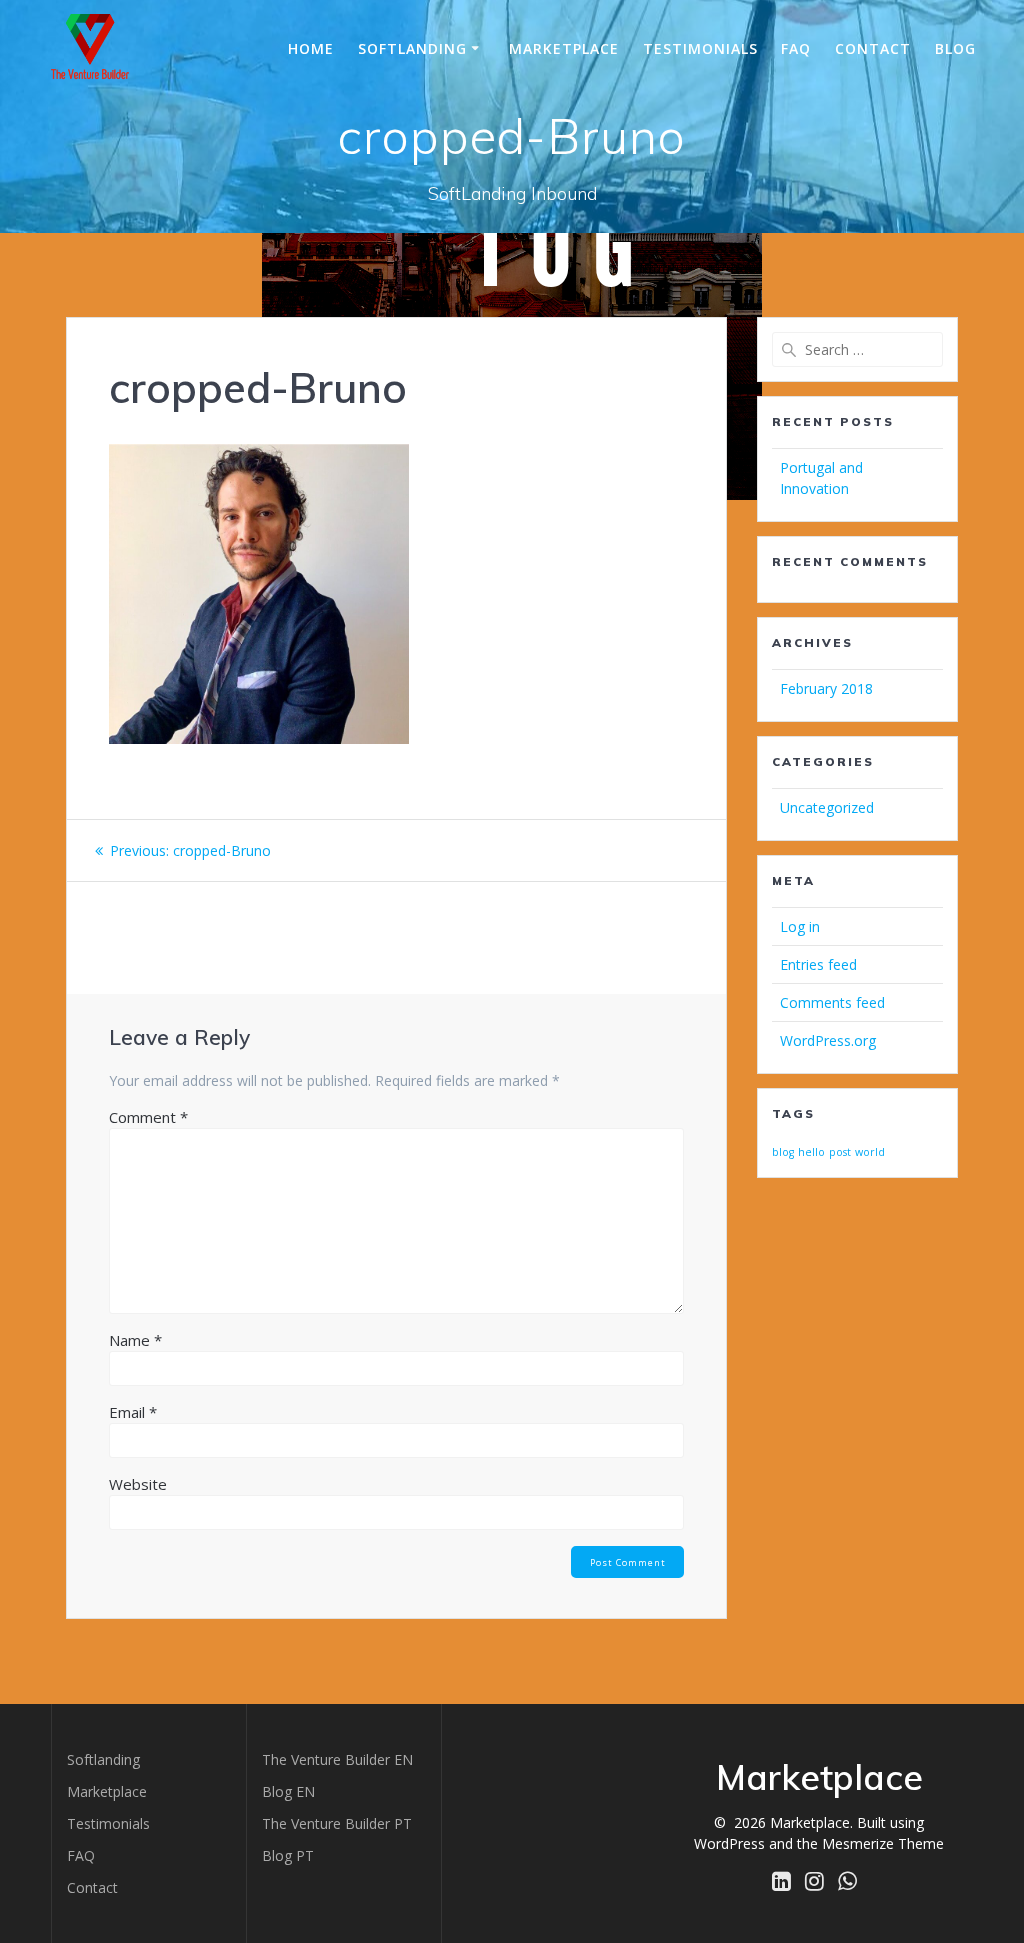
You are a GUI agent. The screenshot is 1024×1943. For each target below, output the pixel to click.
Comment (148, 1117)
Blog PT (288, 1855)
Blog (955, 48)
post (840, 1152)
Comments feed (832, 1002)
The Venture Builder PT (337, 1823)
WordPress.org (828, 1040)
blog (783, 1152)
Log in (800, 926)
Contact (873, 48)
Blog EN (288, 1791)
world (870, 1152)
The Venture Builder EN (337, 1759)
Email (133, 1412)
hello (811, 1152)
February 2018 (826, 688)
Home (311, 48)
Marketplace (107, 1791)
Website (138, 1484)
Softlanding (412, 48)
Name (135, 1340)
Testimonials (700, 48)
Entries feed (818, 964)
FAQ (796, 48)
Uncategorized (827, 807)
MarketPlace (564, 48)
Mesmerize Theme (883, 1843)
